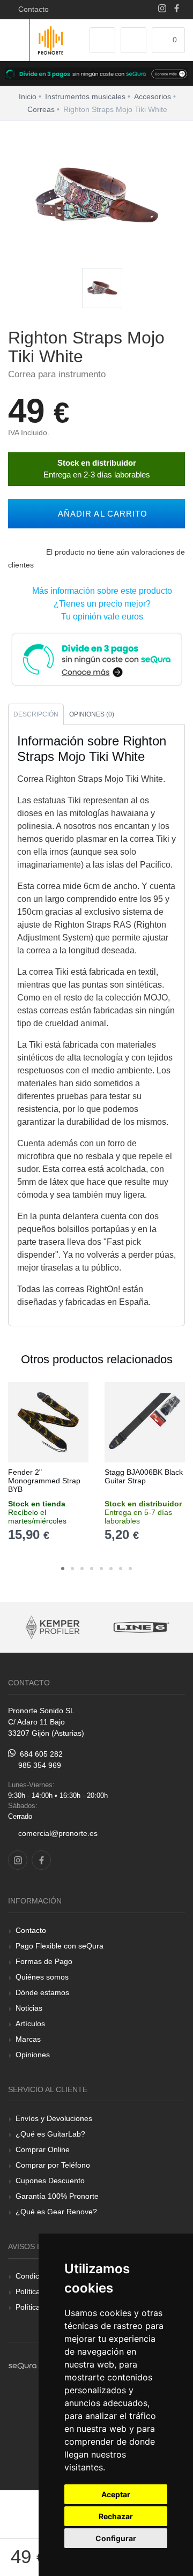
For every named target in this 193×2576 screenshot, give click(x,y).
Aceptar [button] (116, 2494)
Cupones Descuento (50, 2181)
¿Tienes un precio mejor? (100, 604)
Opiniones (33, 2055)
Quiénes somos (42, 1977)
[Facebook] (177, 9)
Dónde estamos (42, 1992)
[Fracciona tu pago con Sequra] (96, 658)
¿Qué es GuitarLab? (50, 2134)
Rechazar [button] (116, 2516)
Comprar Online (43, 2149)
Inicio (28, 96)
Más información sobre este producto (100, 591)
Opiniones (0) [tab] (92, 714)
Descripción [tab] (36, 714)
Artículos (30, 2024)
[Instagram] (162, 9)
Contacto (31, 9)
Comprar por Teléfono (53, 2165)
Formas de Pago (44, 1961)
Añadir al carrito (100, 514)
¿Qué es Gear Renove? (56, 2212)
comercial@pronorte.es (58, 1833)
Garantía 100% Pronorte (57, 2196)
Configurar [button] (116, 2538)
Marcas (28, 2039)
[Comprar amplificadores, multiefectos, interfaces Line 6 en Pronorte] (90, 1627)
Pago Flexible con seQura (60, 1946)
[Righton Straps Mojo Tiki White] (102, 289)
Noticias (29, 2008)
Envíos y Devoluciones (54, 2118)
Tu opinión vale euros (100, 617)
